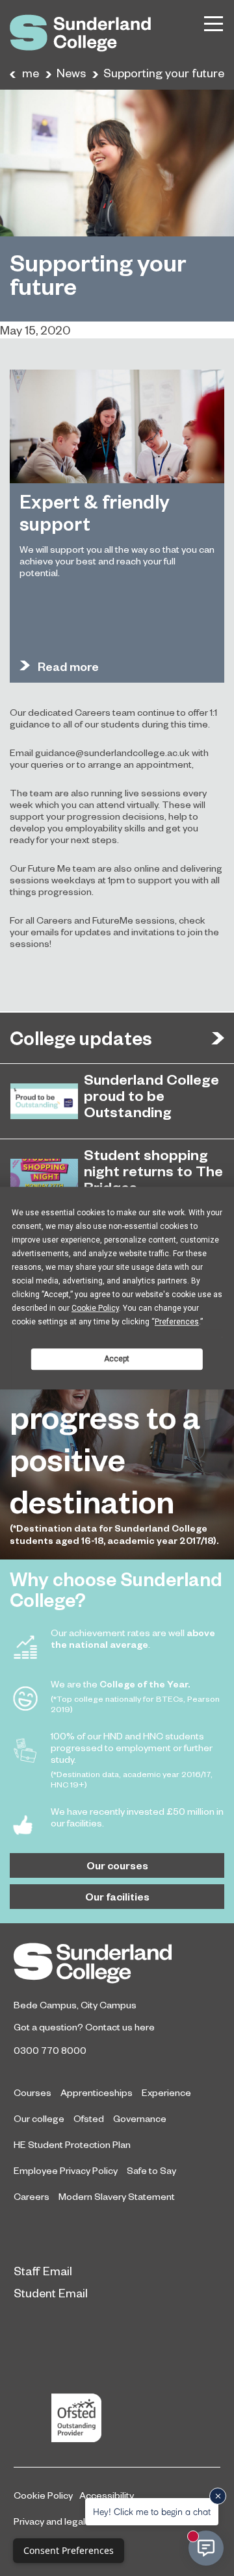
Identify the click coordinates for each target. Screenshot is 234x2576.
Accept (117, 1359)
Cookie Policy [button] (95, 1308)
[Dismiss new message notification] (218, 2496)
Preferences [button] (177, 1322)
